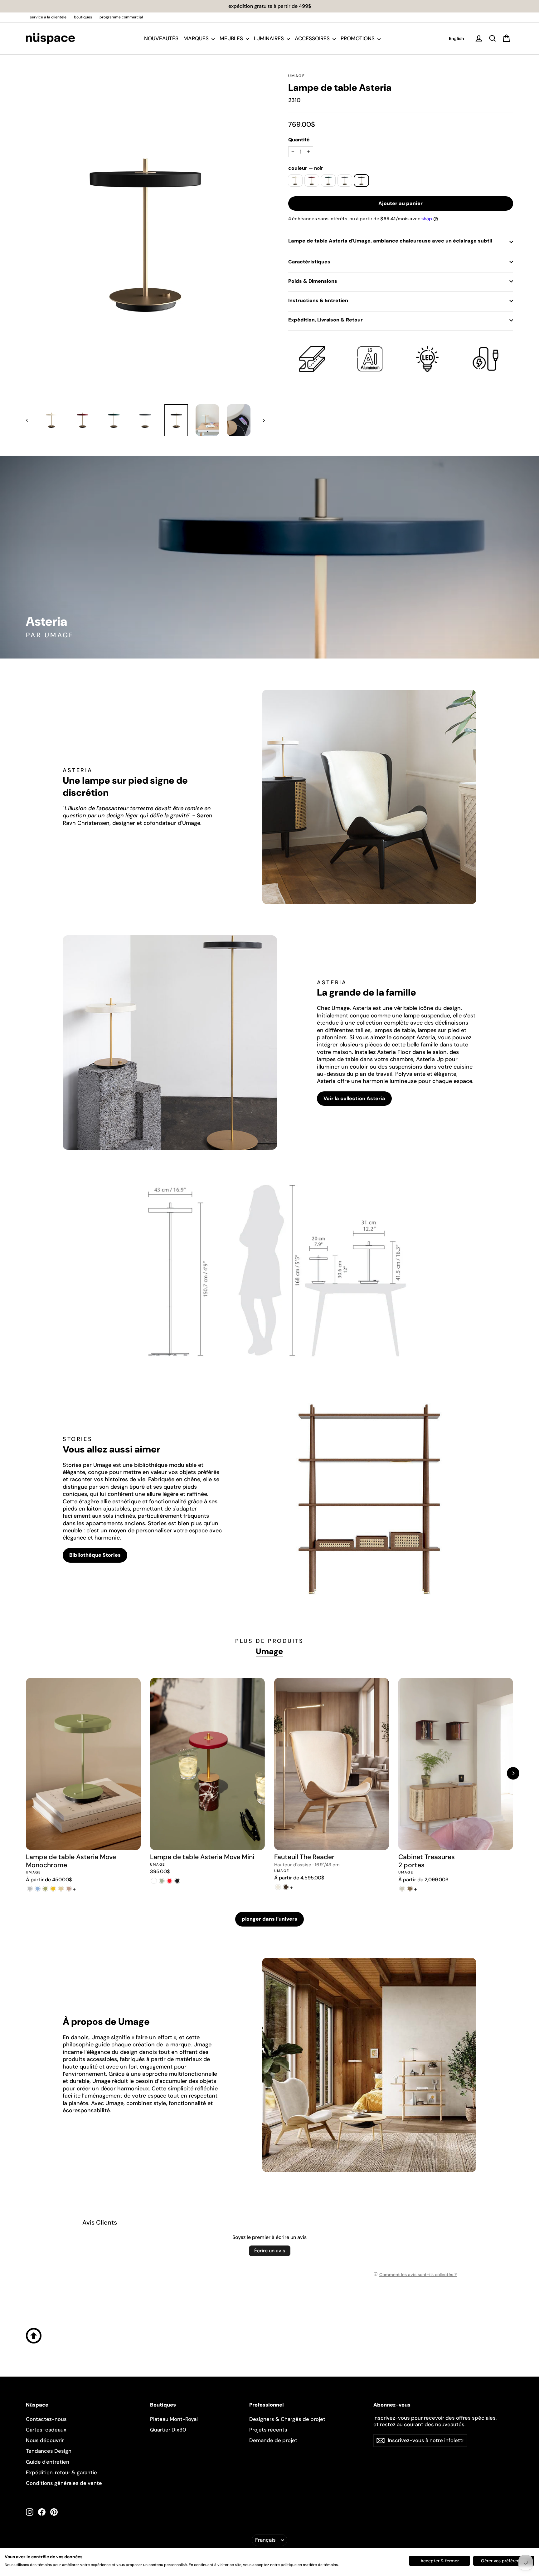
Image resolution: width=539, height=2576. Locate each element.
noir (361, 181)
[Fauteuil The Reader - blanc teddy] (278, 1887)
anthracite (345, 181)
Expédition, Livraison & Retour (325, 320)
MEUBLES (232, 38)
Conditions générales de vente (64, 2483)
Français (265, 2540)
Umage (297, 76)
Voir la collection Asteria (354, 1098)
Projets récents (268, 2430)
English (456, 38)
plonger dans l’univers (269, 1919)
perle (295, 181)
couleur (306, 168)
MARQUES (197, 38)
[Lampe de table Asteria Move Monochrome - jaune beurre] (61, 1889)
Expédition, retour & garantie (61, 2472)
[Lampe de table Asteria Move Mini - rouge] (170, 1881)
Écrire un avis (270, 2251)
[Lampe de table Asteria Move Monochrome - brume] (30, 1889)
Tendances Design (49, 2451)
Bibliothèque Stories (95, 1555)
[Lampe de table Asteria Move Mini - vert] (162, 1881)
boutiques (83, 17)
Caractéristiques (309, 262)
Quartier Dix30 (168, 2430)
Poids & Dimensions (313, 281)
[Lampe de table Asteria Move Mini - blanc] (154, 1881)
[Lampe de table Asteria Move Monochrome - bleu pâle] (38, 1889)
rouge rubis (312, 181)
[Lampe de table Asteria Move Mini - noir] (177, 1881)
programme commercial (121, 17)
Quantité (299, 140)
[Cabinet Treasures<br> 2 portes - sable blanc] (402, 1889)
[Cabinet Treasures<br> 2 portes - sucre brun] (410, 1889)
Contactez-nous (46, 2419)
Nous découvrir (45, 2440)
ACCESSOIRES (313, 38)
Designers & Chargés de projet (287, 2419)
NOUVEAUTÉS (161, 38)
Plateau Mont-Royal (174, 2419)
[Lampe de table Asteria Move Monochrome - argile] (69, 1889)
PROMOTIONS (358, 38)
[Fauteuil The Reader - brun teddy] (286, 1887)
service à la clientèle (48, 17)
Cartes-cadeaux (46, 2430)
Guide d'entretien (48, 2462)
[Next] (513, 1773)
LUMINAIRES (269, 38)
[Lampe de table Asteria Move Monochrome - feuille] (45, 1889)
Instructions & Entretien (318, 300)
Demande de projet (273, 2440)
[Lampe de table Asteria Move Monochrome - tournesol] (53, 1889)
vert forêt (328, 181)
